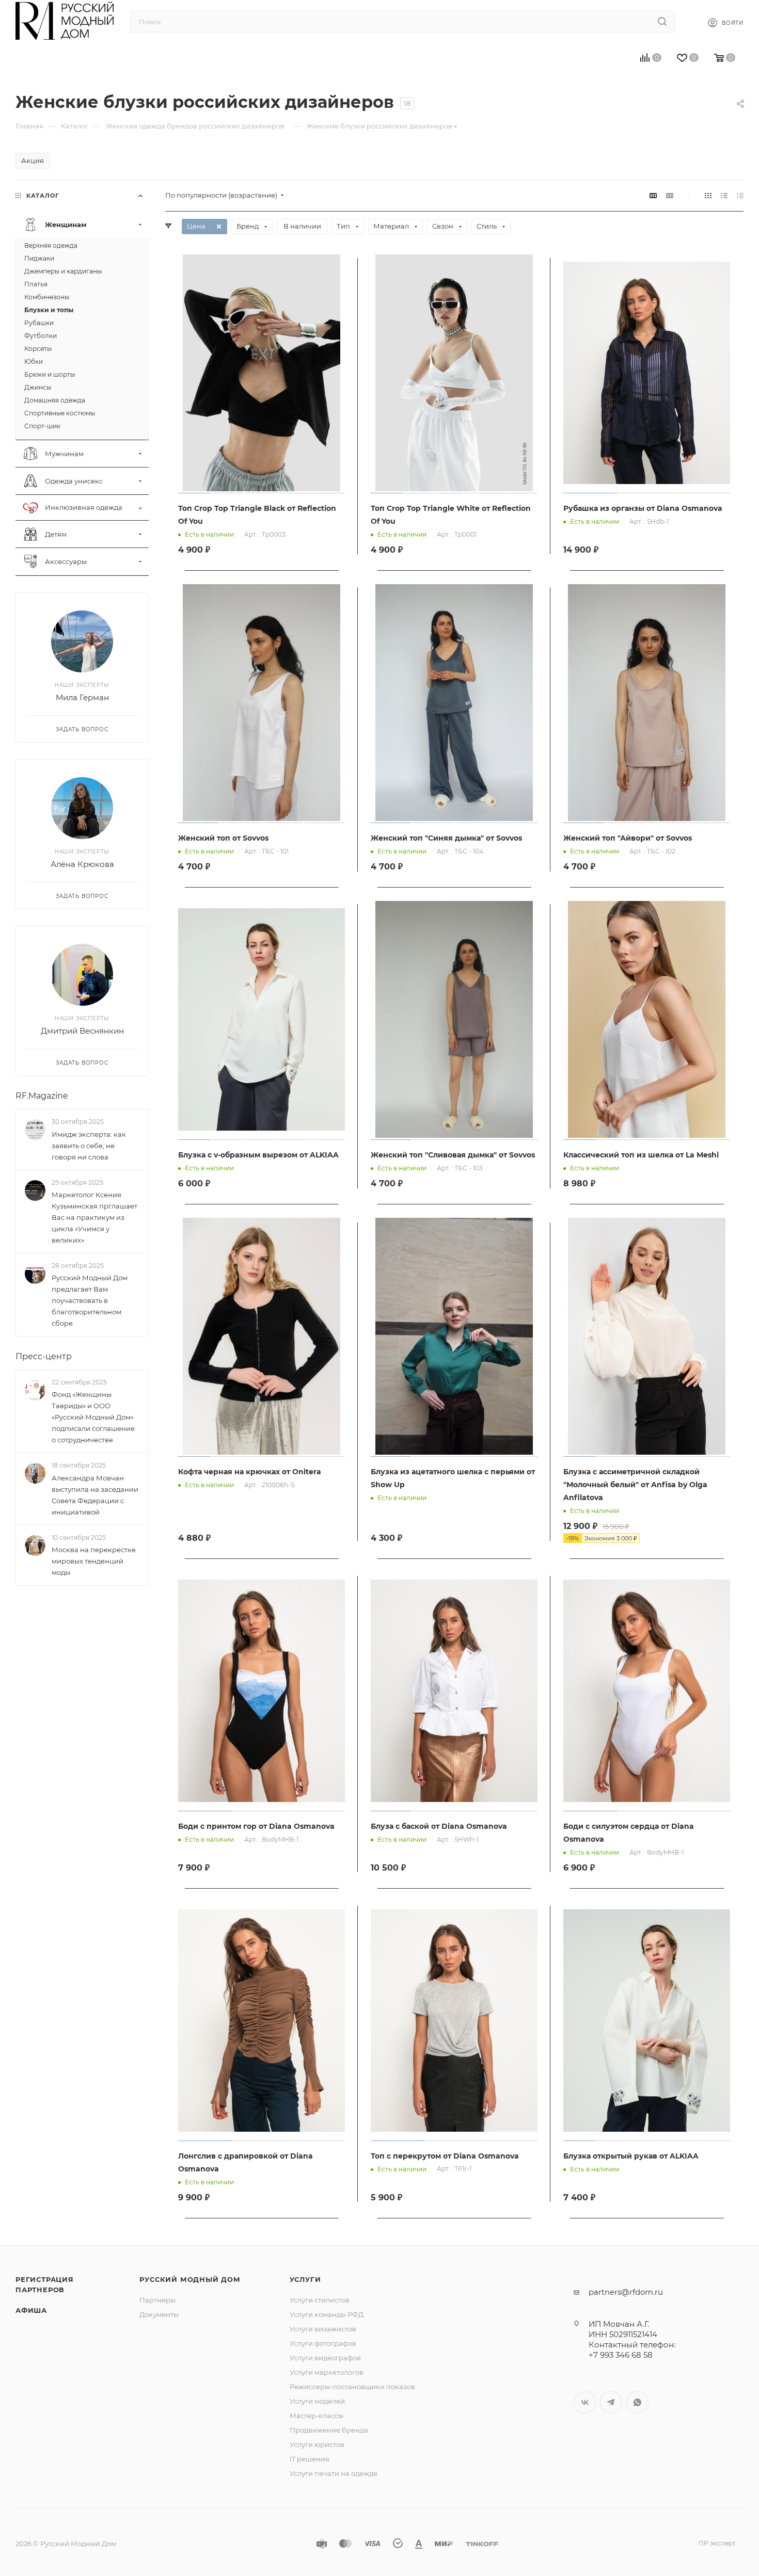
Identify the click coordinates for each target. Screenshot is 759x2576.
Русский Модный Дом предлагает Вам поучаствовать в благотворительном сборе (90, 1300)
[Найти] (662, 22)
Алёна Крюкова (82, 865)
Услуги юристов (317, 2444)
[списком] (724, 195)
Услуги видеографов (325, 2358)
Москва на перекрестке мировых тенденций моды (94, 1561)
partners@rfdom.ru (626, 2292)
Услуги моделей (317, 2401)
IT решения (310, 2459)
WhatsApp (637, 2402)
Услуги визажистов (323, 2329)
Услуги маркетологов (327, 2372)
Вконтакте (585, 2402)
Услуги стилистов (320, 2300)
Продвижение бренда (329, 2430)
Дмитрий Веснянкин (82, 1031)
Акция (33, 160)
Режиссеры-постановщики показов (352, 2387)
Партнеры (157, 2300)
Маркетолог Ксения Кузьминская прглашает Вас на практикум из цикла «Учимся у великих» (94, 1217)
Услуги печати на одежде (334, 2473)
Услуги (305, 2279)
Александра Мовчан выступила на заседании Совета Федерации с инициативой (95, 1495)
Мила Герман (82, 698)
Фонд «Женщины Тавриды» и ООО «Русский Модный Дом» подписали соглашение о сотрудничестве (93, 1418)
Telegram (611, 2402)
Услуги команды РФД (327, 2314)
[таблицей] (740, 195)
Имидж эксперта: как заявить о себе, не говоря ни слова (89, 1146)
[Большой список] (670, 195)
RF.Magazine (42, 1096)
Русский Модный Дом (190, 2279)
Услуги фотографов (323, 2343)
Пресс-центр (44, 1356)
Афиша (31, 2310)
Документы (159, 2314)
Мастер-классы (317, 2416)
